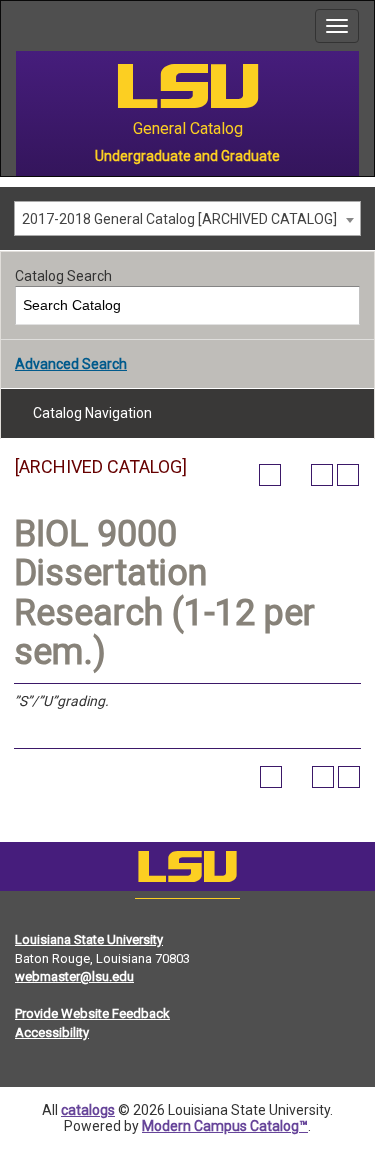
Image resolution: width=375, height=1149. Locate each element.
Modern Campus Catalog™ (225, 1126)
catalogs (88, 1110)
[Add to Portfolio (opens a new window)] (270, 475)
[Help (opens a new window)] (348, 475)
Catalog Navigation (92, 413)
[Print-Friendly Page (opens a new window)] (322, 475)
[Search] (341, 305)
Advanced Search (71, 364)
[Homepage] (187, 871)
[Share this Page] (296, 475)
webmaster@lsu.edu (74, 976)
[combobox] (187, 218)
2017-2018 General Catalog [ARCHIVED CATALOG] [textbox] (179, 219)
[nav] (16, 26)
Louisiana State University (89, 939)
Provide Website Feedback (92, 1013)
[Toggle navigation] (337, 26)
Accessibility (52, 1032)
